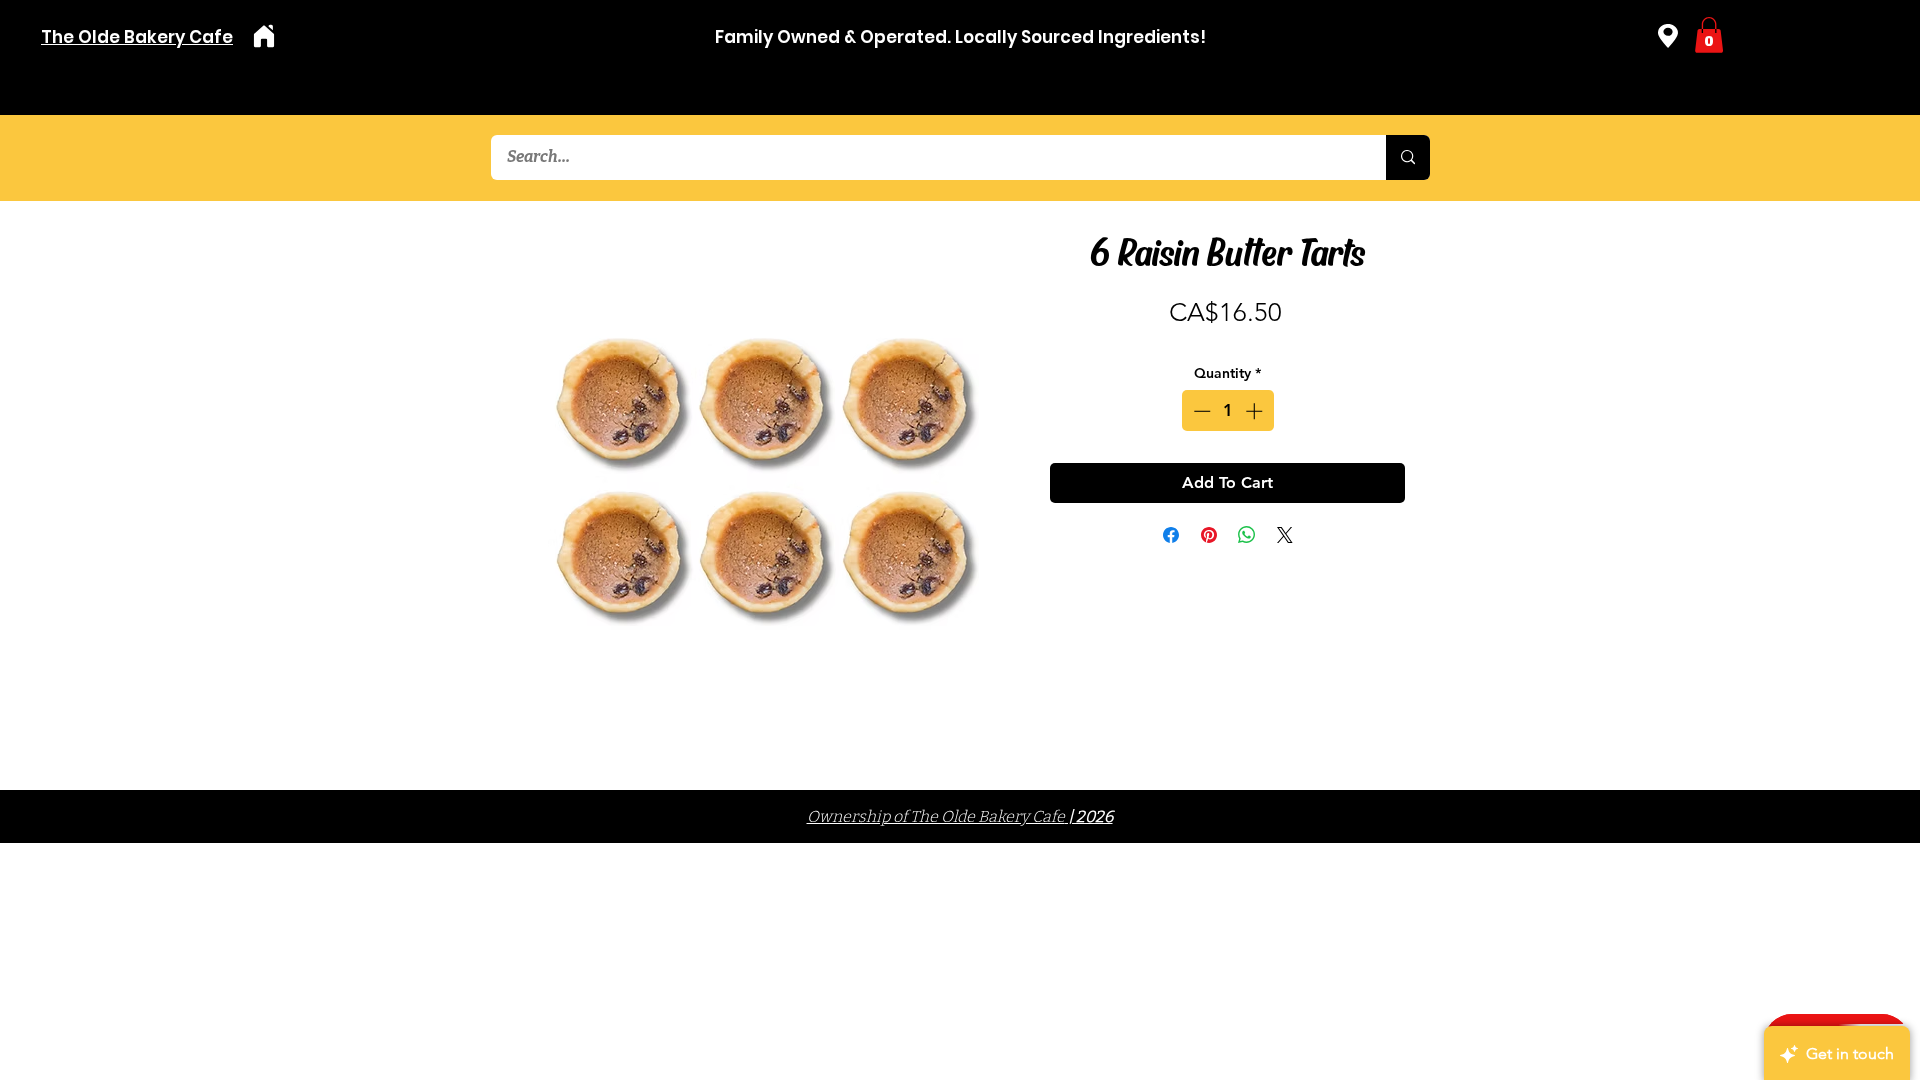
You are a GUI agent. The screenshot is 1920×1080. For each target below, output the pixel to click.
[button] (1709, 35)
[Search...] (1408, 157)
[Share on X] (1285, 535)
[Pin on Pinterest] (1209, 535)
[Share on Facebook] (1171, 535)
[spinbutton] (1227, 411)
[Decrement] (1200, 411)
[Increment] (1256, 411)
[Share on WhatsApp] (1247, 535)
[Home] (263, 36)
